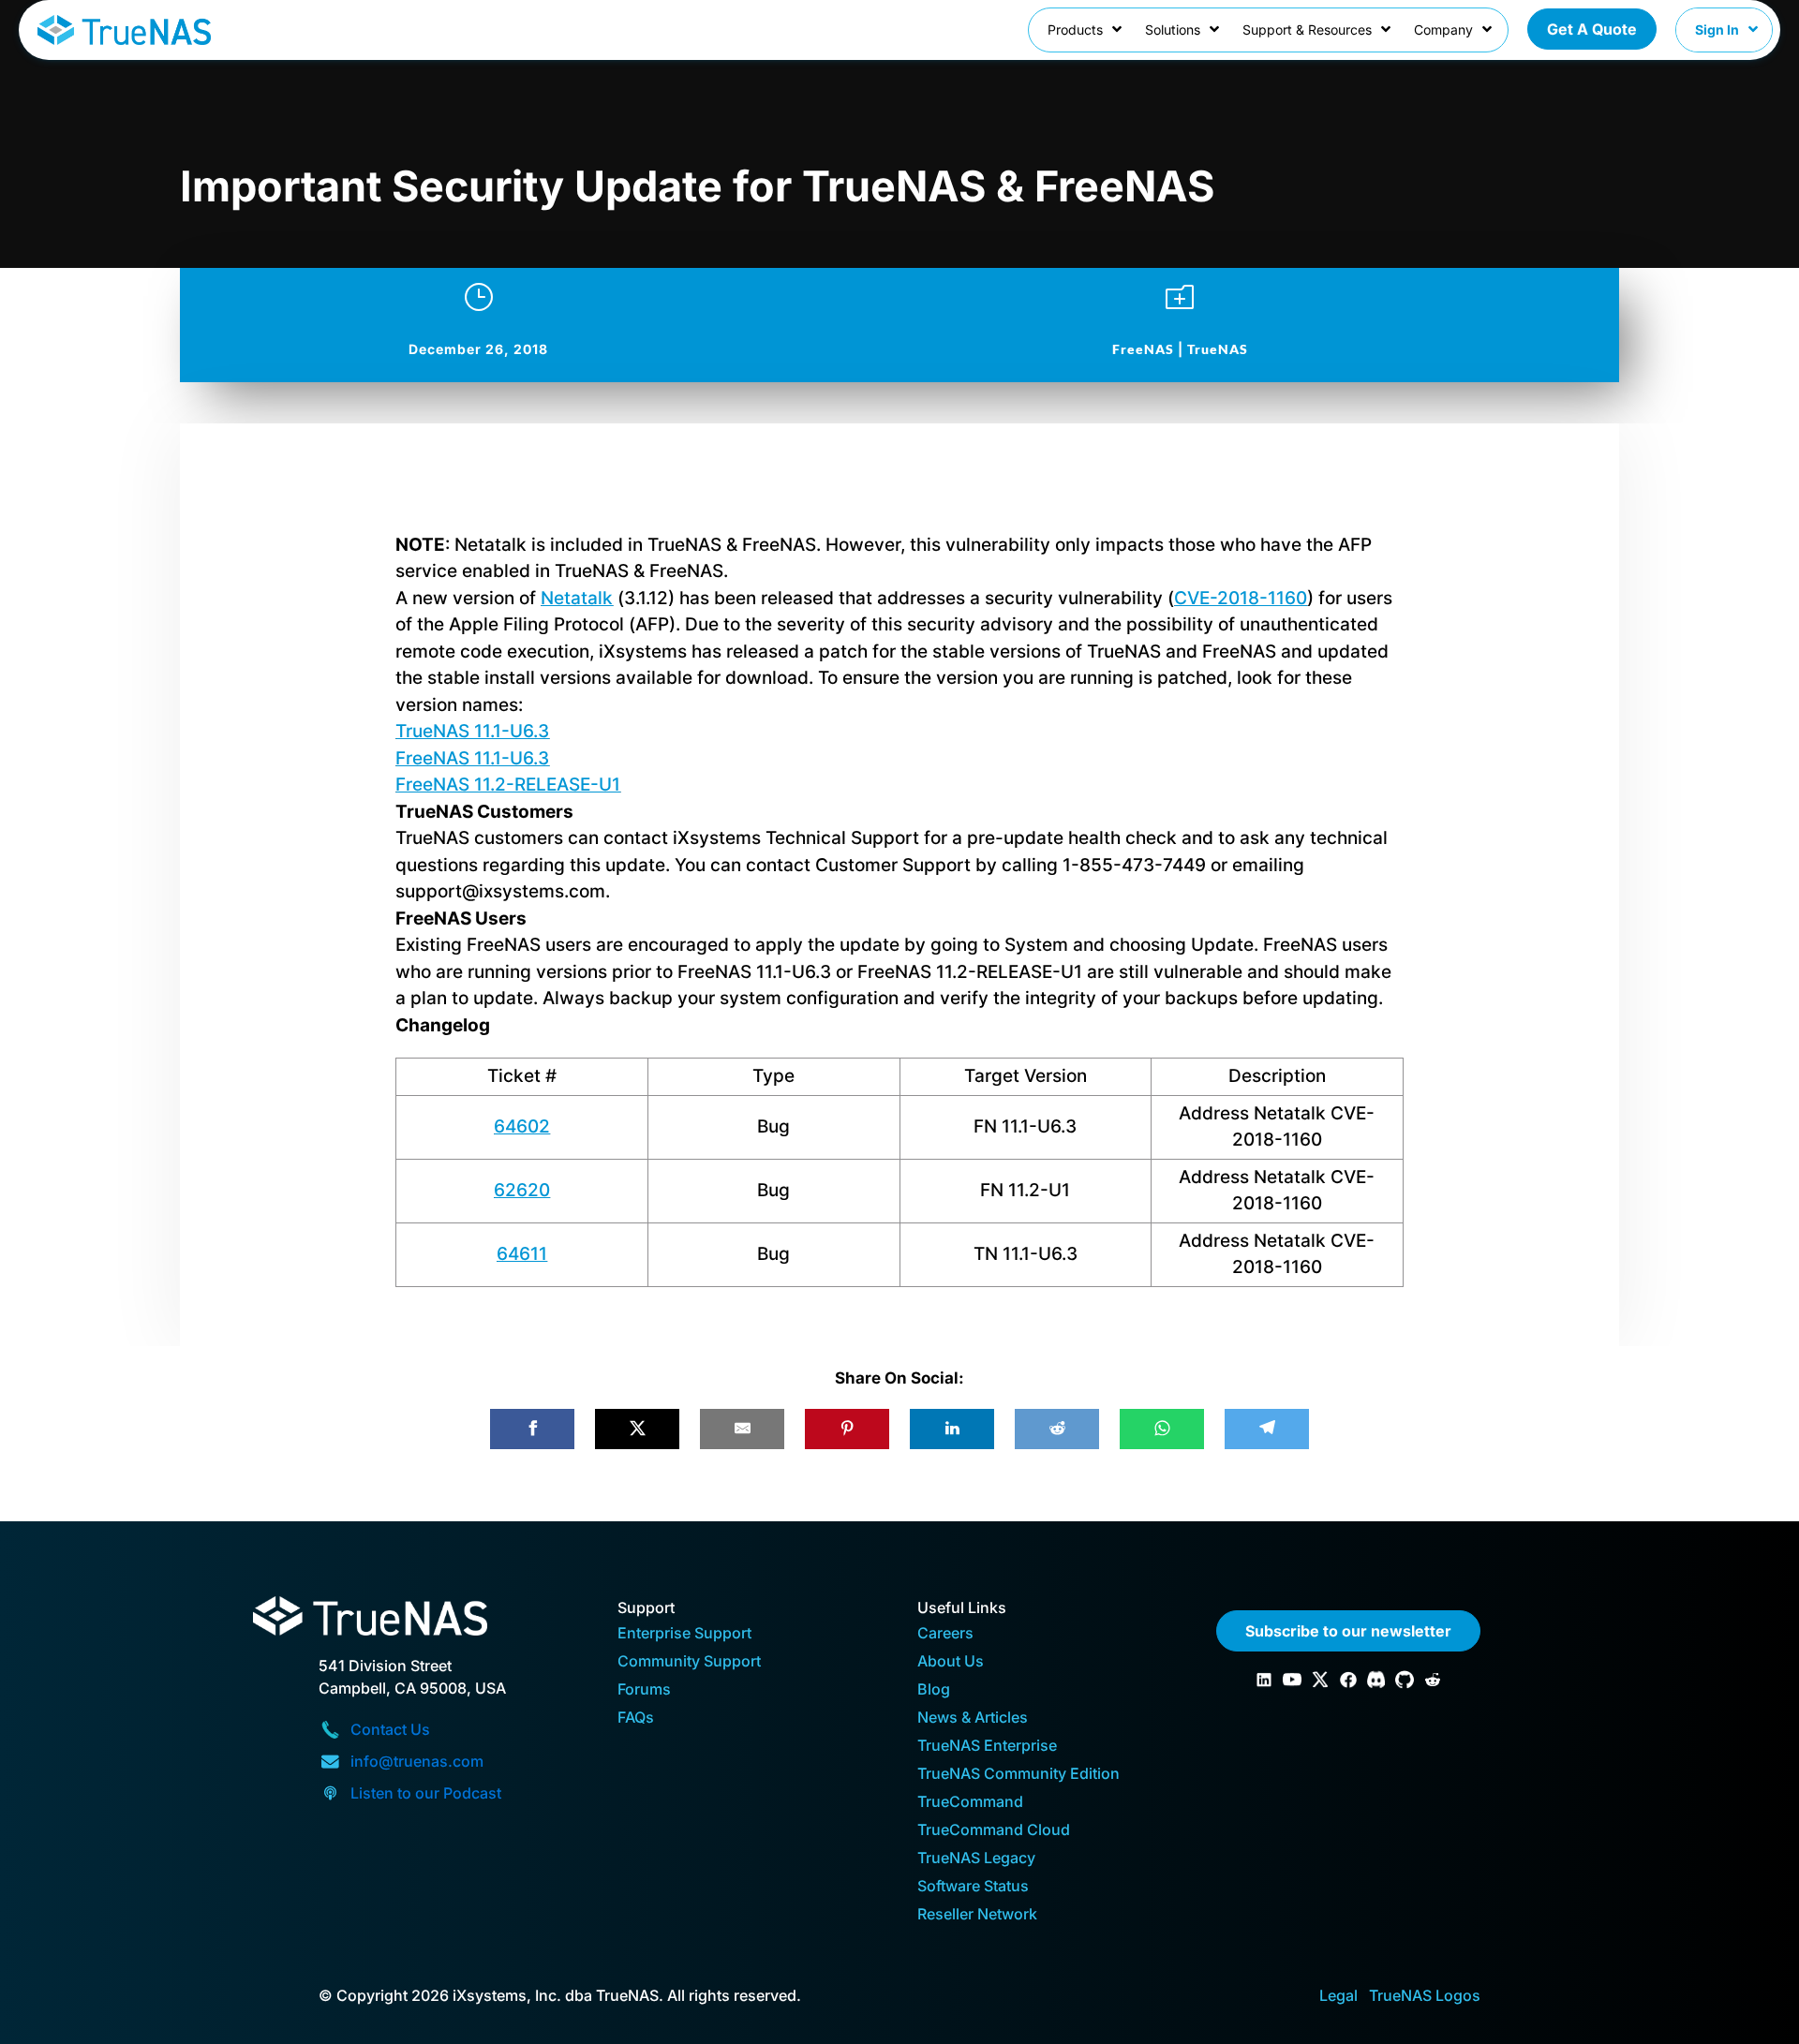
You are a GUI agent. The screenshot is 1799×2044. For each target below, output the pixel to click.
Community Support (689, 1662)
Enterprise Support (684, 1634)
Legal (1338, 1995)
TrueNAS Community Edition (1018, 1775)
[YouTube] (1292, 1680)
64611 (522, 1254)
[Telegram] (1267, 1429)
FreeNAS (1143, 349)
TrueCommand (970, 1803)
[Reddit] (1057, 1429)
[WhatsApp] (1162, 1429)
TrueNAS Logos (1425, 1995)
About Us (951, 1662)
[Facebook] (532, 1429)
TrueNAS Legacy (976, 1859)
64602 (522, 1126)
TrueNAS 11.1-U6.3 (472, 731)
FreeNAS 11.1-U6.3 (472, 758)
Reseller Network (977, 1915)
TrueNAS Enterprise (987, 1747)
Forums (644, 1690)
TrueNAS (1218, 349)
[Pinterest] (847, 1429)
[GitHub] (1405, 1680)
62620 (522, 1190)
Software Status (973, 1887)
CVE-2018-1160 (1241, 598)
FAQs (636, 1718)
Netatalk (577, 598)
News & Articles (973, 1718)
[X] (637, 1429)
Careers (945, 1634)
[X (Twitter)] (1320, 1680)
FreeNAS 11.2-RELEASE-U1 (508, 785)
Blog (934, 1690)
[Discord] (1376, 1680)
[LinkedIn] (952, 1429)
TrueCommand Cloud (994, 1831)
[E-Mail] (742, 1429)
